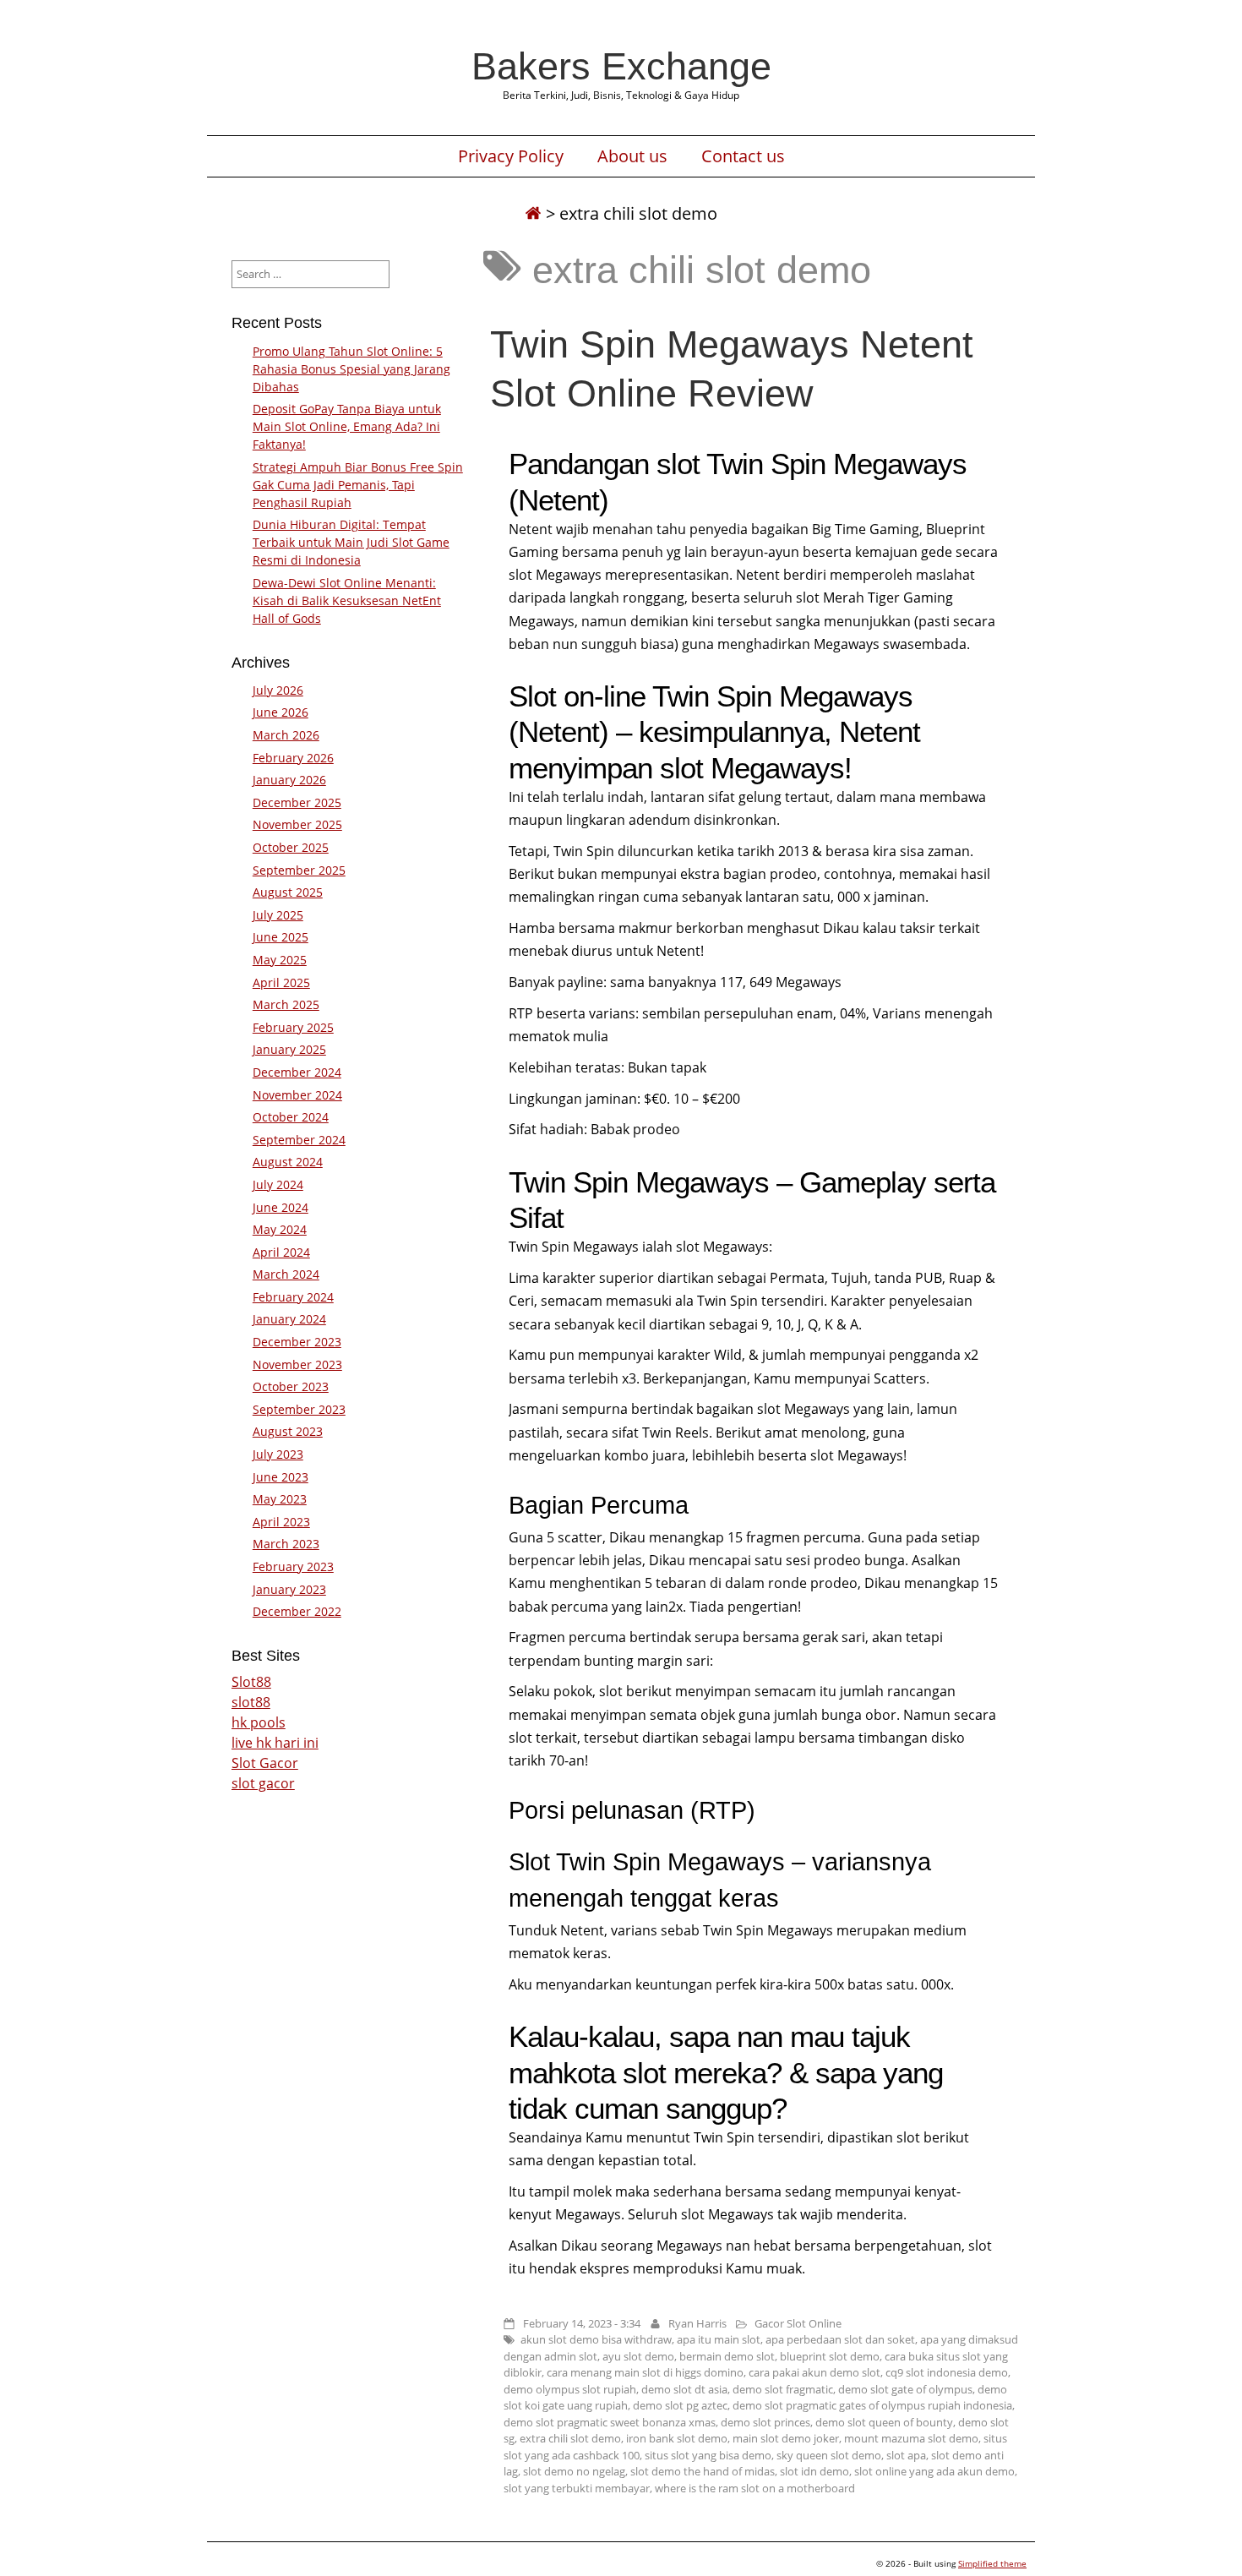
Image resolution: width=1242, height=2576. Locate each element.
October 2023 (291, 1386)
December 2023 (297, 1342)
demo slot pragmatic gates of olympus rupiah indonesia (872, 2405)
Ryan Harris (697, 2323)
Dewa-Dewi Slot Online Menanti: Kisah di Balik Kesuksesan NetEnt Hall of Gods (347, 600)
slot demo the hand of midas (703, 2471)
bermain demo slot (727, 2356)
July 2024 (278, 1184)
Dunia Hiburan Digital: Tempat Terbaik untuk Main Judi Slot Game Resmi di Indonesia (351, 542)
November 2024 (297, 1095)
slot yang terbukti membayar (577, 2488)
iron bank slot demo (677, 2438)
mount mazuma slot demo (911, 2438)
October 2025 (291, 847)
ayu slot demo (638, 2356)
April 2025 (281, 982)
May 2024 (280, 1229)
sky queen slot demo (829, 2455)
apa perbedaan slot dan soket (840, 2339)
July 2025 (278, 915)
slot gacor (263, 1783)
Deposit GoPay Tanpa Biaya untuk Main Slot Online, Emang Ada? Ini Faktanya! (347, 426)
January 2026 (289, 780)
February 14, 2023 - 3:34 (582, 2323)
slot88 (251, 1702)
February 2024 (293, 1297)
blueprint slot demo (830, 2356)
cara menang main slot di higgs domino (645, 2372)
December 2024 (297, 1072)
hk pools (259, 1722)
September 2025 (299, 870)
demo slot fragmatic (783, 2389)
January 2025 (289, 1049)
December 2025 (297, 802)
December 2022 (297, 1611)
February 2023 (293, 1566)
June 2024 (281, 1207)
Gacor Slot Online (798, 2323)
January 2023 (289, 1589)
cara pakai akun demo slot (814, 2372)
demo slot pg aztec (680, 2405)
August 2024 (288, 1162)
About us (632, 156)
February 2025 (293, 1027)
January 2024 (289, 1319)
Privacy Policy (511, 156)
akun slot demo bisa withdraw (596, 2339)
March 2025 (286, 1004)
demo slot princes (765, 2422)
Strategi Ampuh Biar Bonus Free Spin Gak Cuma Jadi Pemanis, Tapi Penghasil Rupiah (358, 485)
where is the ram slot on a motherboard (755, 2488)
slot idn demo (814, 2471)
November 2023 (297, 1364)
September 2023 (299, 1409)
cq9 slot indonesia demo (947, 2372)
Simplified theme (992, 2563)
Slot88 (251, 1682)
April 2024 (281, 1252)
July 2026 (278, 690)
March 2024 (286, 1274)
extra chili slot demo (570, 2438)
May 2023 (280, 1499)
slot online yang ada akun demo (934, 2471)
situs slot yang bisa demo (708, 2455)
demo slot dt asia (684, 2389)
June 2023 (281, 1477)
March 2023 (286, 1544)
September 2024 (299, 1140)
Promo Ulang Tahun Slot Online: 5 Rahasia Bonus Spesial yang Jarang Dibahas (351, 369)
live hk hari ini (275, 1743)
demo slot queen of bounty (884, 2422)
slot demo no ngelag (574, 2471)
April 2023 (281, 1522)
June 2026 (281, 712)
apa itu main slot (719, 2339)
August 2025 (288, 892)
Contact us (743, 156)
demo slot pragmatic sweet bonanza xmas (610, 2422)
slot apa (906, 2455)
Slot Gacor (265, 1763)
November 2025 (297, 824)
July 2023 (278, 1454)
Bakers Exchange (621, 66)
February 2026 (293, 758)
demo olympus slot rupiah (570, 2389)
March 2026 (286, 735)
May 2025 (280, 960)
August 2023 (288, 1431)
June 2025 (281, 937)
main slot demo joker (786, 2438)
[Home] (533, 213)
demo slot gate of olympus (905, 2389)
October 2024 (291, 1117)
